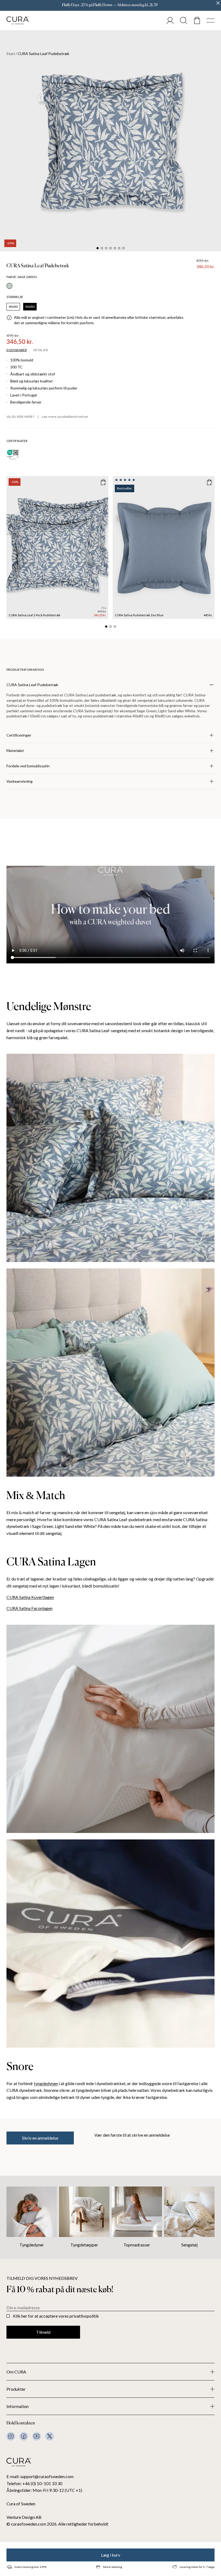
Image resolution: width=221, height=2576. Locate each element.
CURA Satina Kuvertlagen (30, 1597)
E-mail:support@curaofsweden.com (40, 2476)
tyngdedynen (46, 2083)
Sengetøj (189, 2245)
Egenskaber (17, 350)
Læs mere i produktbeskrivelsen (65, 417)
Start (11, 54)
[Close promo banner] (218, 3)
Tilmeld (43, 2332)
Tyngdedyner (32, 2245)
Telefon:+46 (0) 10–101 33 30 (34, 2483)
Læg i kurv (111, 2555)
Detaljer (41, 350)
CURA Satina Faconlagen (30, 1608)
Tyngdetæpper (84, 2245)
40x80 (13, 307)
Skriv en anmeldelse (40, 2138)
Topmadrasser (137, 2245)
